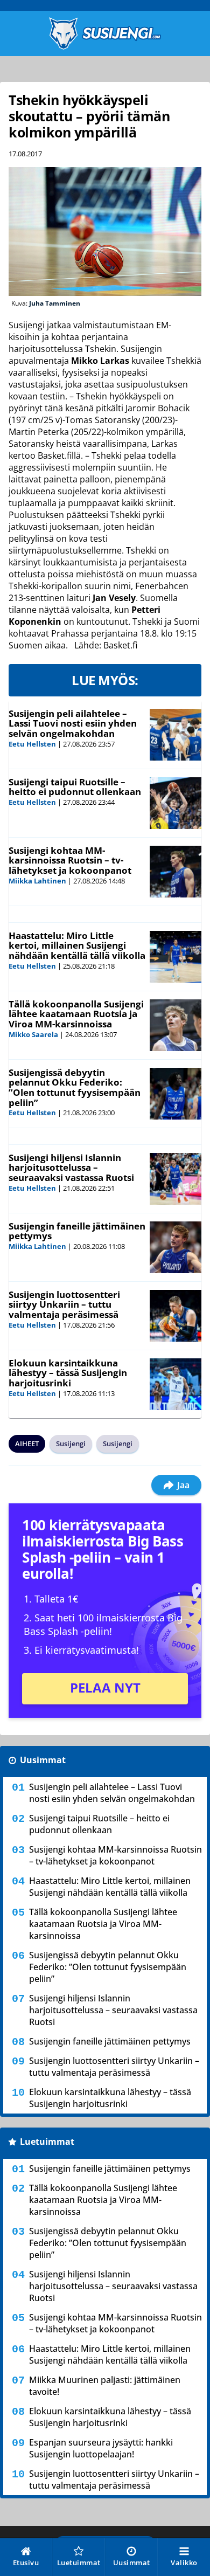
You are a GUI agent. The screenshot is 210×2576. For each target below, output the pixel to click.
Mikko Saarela (33, 1034)
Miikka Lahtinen (37, 881)
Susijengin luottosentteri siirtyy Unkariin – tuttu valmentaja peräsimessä (64, 1304)
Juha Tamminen (55, 303)
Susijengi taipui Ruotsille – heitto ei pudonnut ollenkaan (75, 787)
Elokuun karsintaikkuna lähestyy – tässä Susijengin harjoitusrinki (68, 1373)
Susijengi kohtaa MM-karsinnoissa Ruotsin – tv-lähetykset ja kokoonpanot (70, 860)
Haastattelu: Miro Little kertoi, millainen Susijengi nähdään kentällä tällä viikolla (77, 945)
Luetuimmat (47, 2142)
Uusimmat (43, 1760)
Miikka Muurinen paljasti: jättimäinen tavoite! (105, 2386)
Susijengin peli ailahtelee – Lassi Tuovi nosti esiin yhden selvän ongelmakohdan (73, 723)
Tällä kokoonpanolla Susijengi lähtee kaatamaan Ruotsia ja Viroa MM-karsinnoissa (76, 1014)
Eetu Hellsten (32, 744)
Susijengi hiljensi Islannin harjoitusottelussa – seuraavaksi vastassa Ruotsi (71, 1168)
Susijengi (71, 1444)
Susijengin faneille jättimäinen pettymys (77, 1231)
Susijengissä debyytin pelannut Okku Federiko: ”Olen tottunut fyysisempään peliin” (75, 1087)
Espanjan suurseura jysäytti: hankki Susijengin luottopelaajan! (101, 2448)
